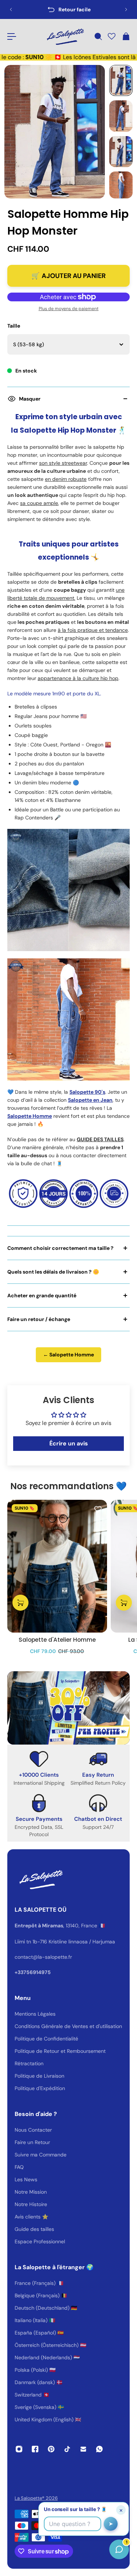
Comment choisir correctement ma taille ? (60, 1248)
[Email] (83, 2449)
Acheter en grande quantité (42, 1295)
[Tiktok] (67, 2449)
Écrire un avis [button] (69, 1443)
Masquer (30, 399)
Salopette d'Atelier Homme (57, 1640)
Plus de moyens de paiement (69, 309)
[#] (68, 1708)
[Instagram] (19, 2449)
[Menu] (12, 36)
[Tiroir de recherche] (98, 36)
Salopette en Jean (90, 1100)
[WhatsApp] (99, 2449)
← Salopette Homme (68, 1355)
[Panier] (126, 36)
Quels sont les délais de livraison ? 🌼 (53, 1272)
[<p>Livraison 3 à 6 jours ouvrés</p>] (68, 9)
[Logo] (65, 36)
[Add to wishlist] (98, 1509)
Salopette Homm (28, 1116)
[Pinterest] (51, 2449)
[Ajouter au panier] (20, 1603)
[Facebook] (35, 2449)
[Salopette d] (57, 1566)
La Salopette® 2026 (36, 2498)
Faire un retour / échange (39, 1319)
